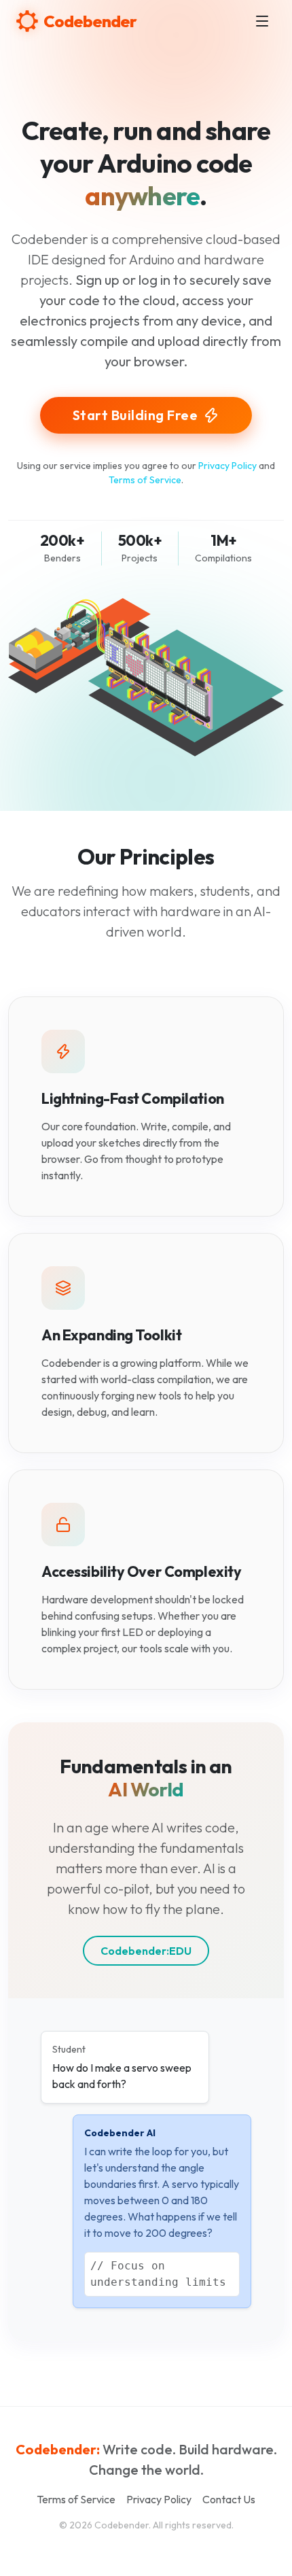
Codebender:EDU (146, 1951)
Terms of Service (145, 480)
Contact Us (229, 2499)
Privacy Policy (227, 466)
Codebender (90, 21)
